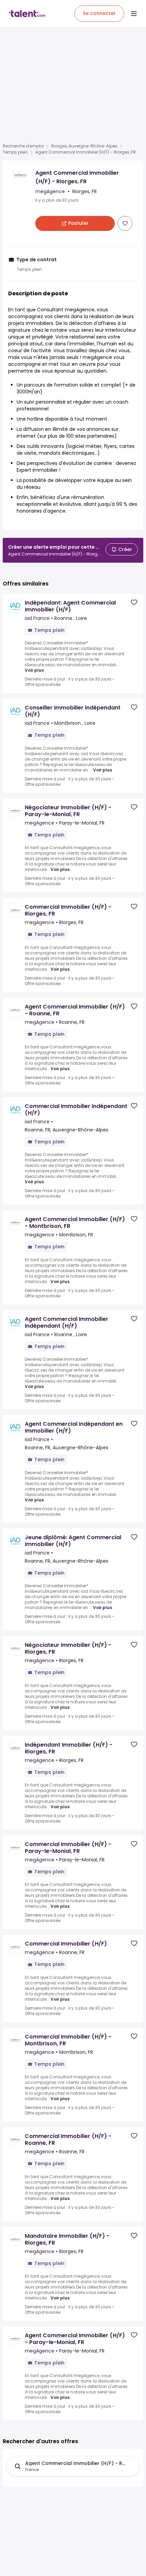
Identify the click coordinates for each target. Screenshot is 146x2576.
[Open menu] (134, 14)
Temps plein (15, 152)
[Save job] (125, 223)
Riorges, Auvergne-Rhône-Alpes (84, 146)
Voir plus (34, 670)
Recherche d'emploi (23, 146)
